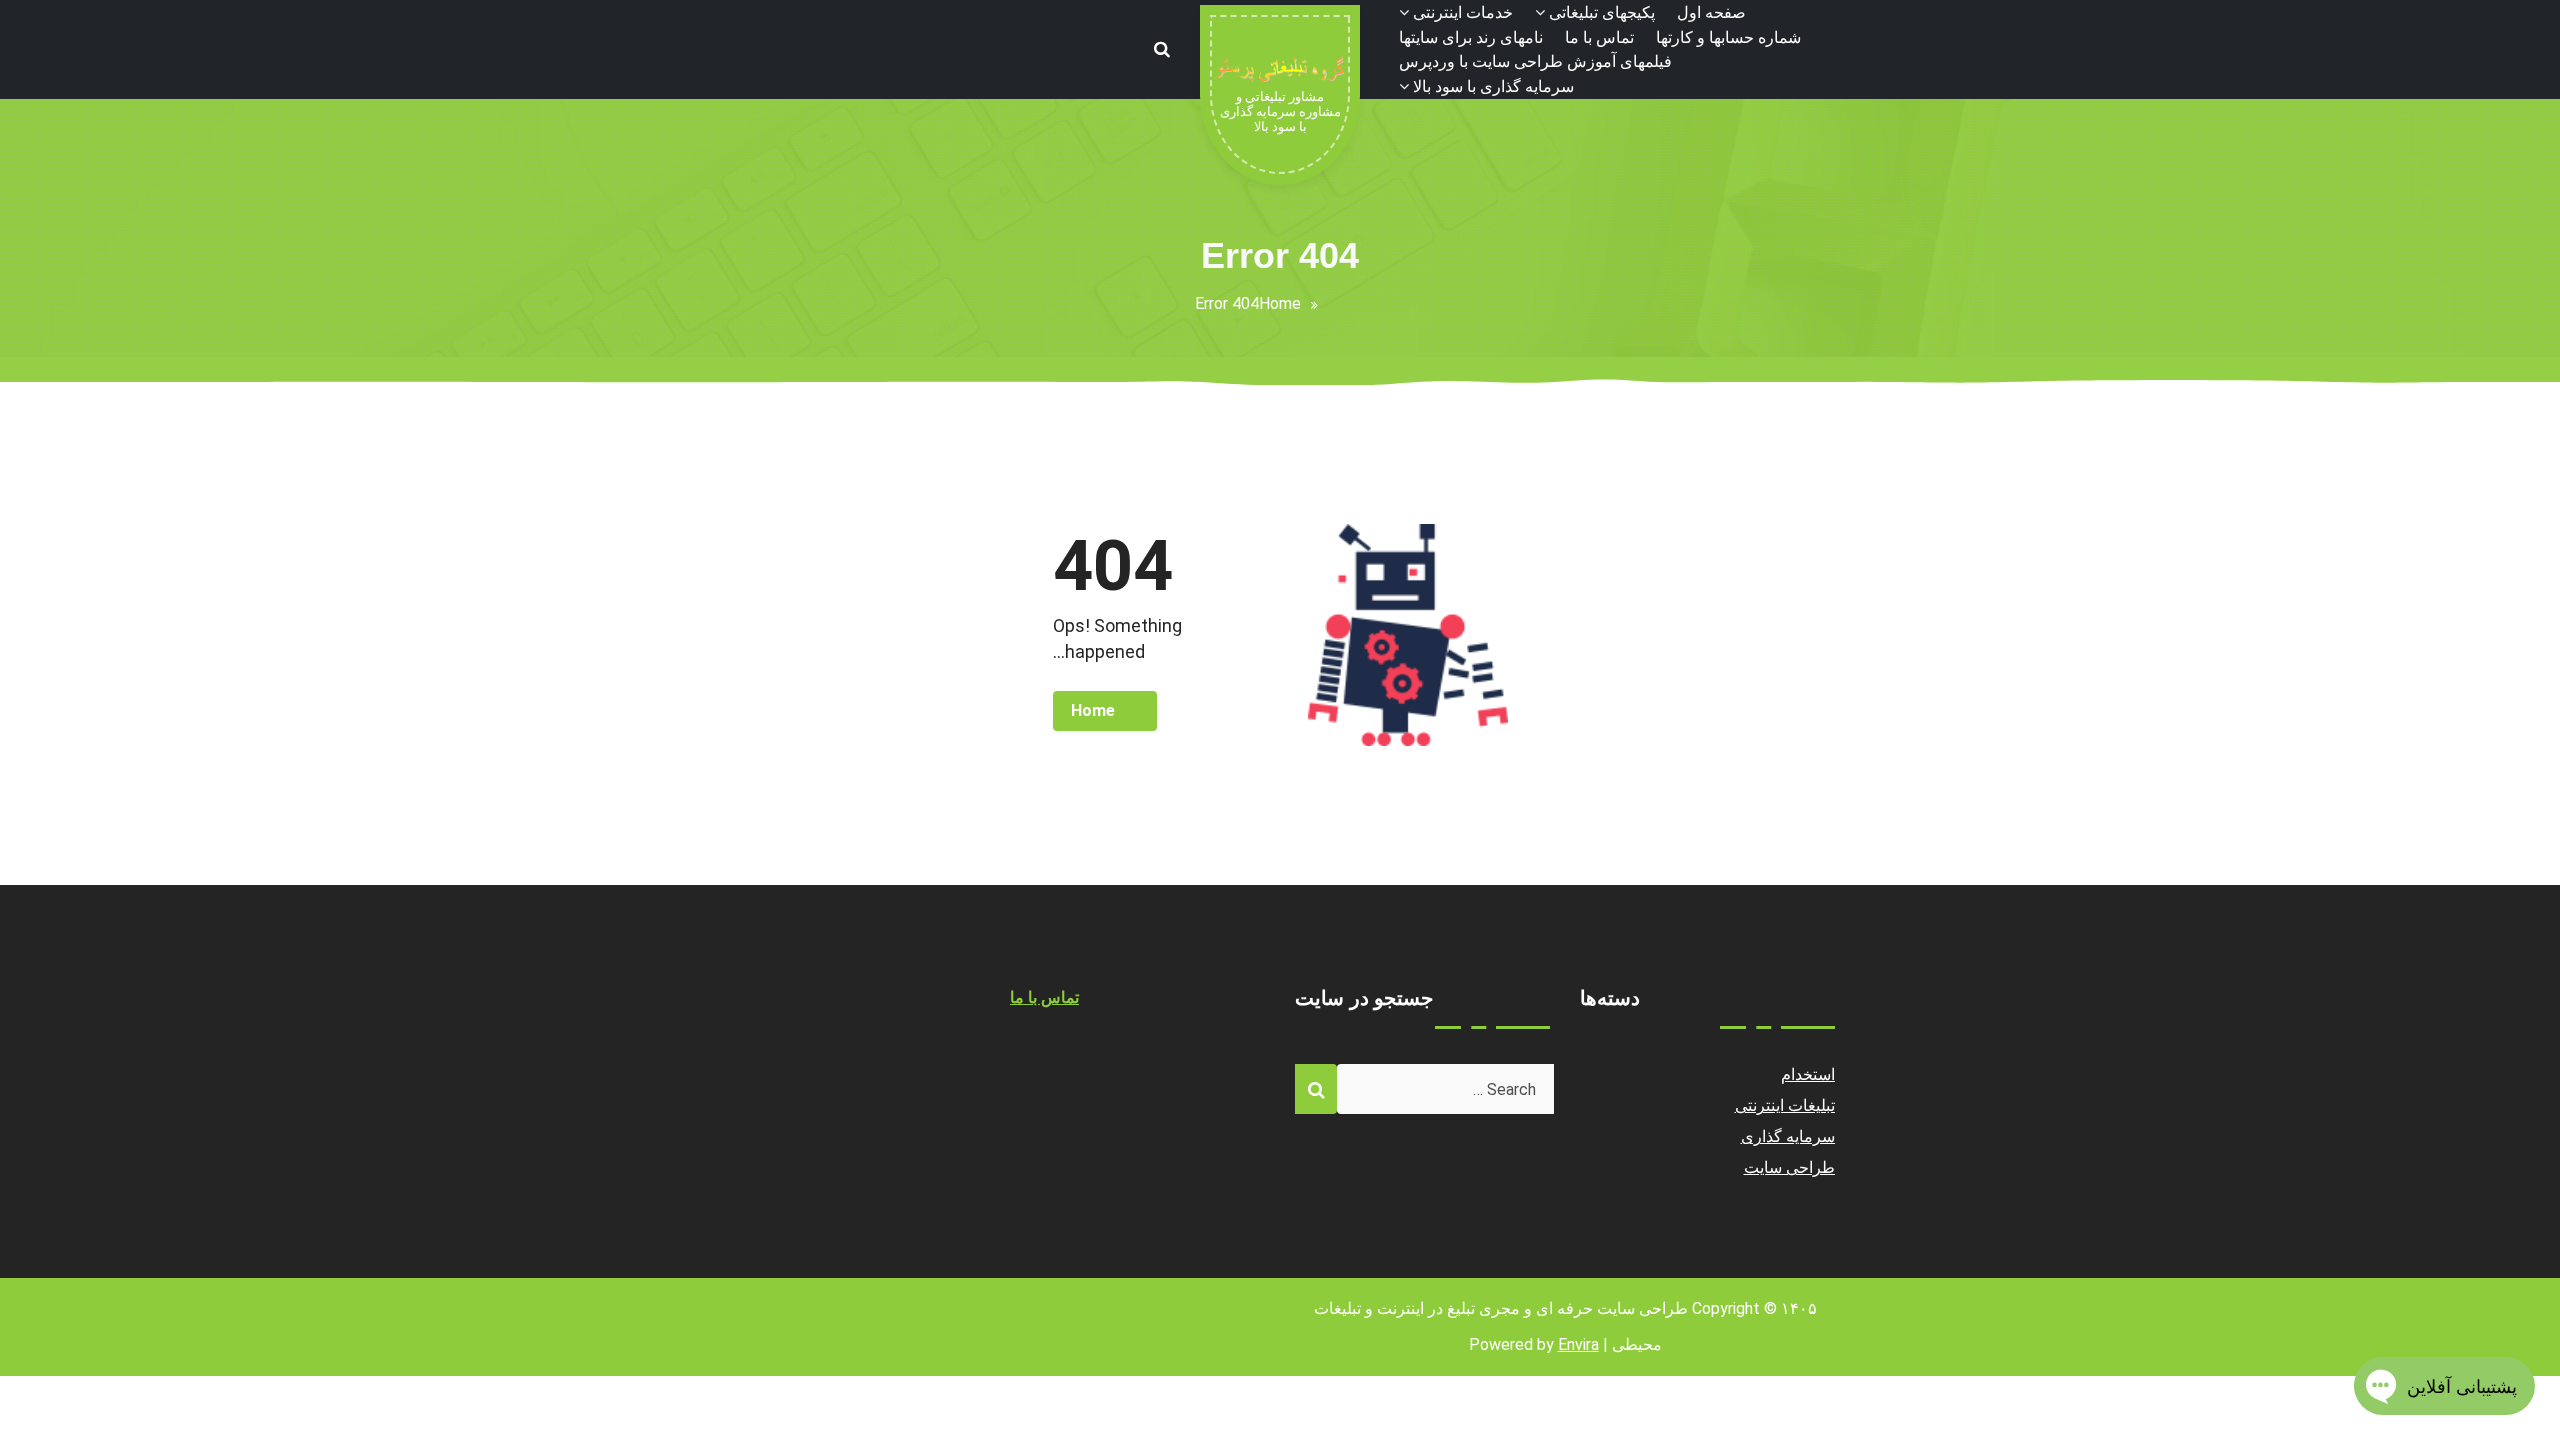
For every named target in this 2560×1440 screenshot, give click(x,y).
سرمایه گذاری (1788, 1136)
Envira (1578, 1344)
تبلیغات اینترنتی (1785, 1105)
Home (1280, 303)
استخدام (1808, 1074)
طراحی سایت (1790, 1167)
